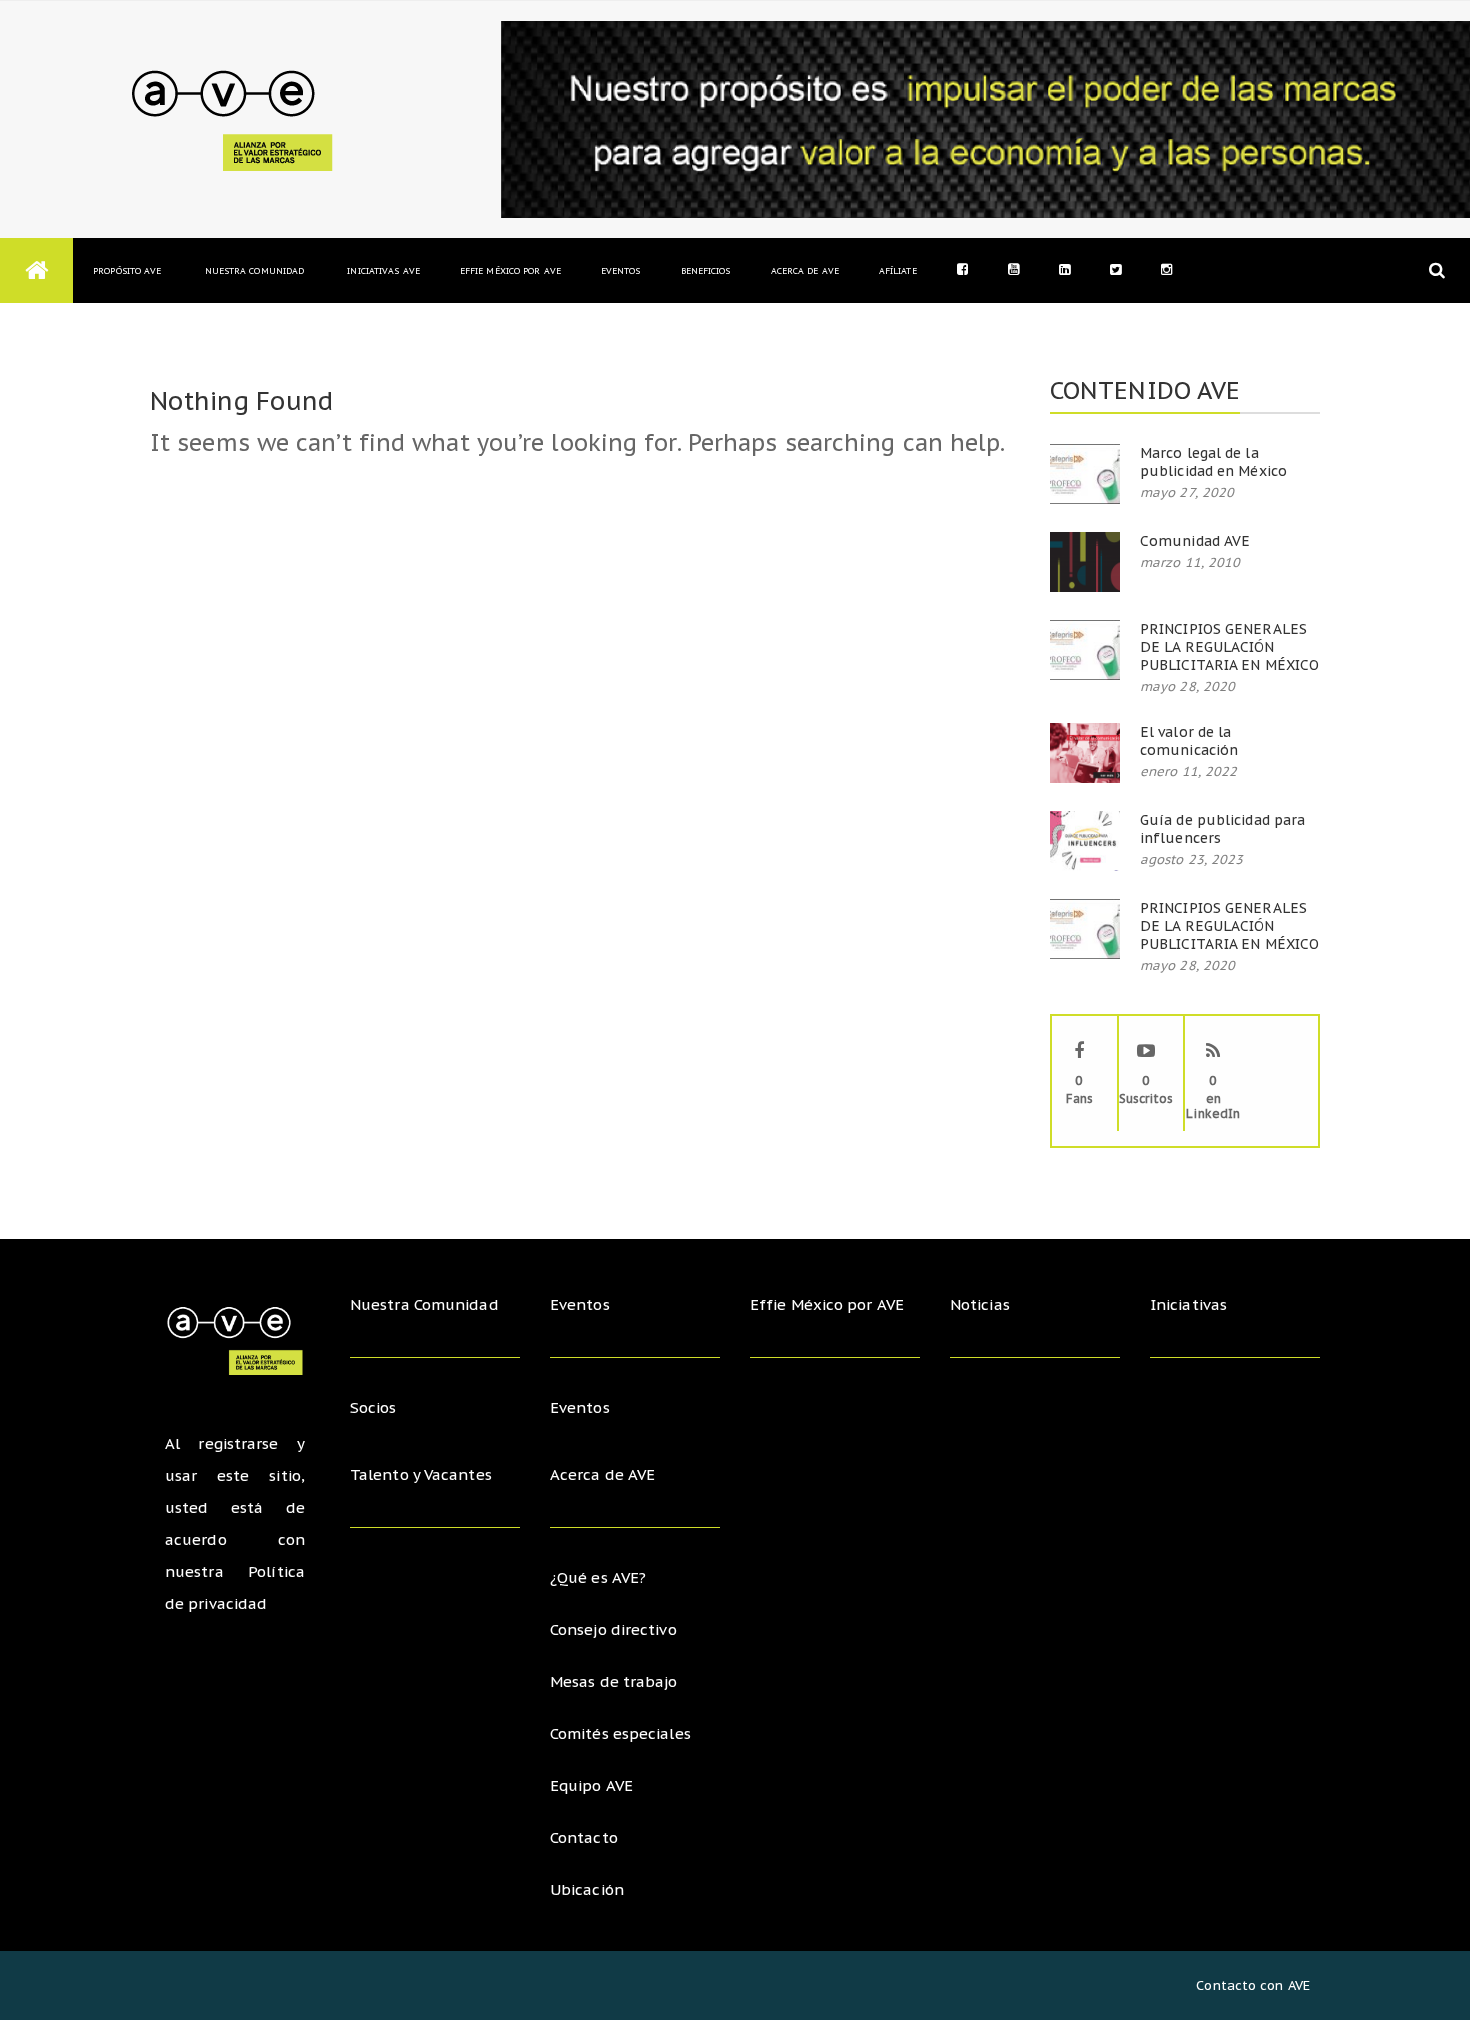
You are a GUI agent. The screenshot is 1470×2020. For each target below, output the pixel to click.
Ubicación (587, 1889)
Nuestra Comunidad (254, 270)
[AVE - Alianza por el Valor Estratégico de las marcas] (237, 119)
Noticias (980, 1304)
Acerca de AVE (805, 270)
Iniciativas (1190, 1304)
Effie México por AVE (510, 270)
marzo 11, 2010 (1190, 562)
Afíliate (898, 270)
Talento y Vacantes (421, 1474)
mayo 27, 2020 (1187, 492)
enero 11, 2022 (1188, 771)
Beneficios (706, 270)
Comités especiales (620, 1733)
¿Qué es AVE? (598, 1577)
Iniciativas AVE (383, 270)
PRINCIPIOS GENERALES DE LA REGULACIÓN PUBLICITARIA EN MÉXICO (1229, 647)
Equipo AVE (591, 1785)
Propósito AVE (127, 270)
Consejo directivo (613, 1629)
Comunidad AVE (1195, 541)
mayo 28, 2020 (1187, 686)
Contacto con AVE (1253, 1985)
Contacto (584, 1837)
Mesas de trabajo (614, 1681)
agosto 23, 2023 (1192, 859)
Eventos (621, 270)
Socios (373, 1407)
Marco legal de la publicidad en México (1213, 462)
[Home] (36, 270)
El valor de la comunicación (1189, 741)
